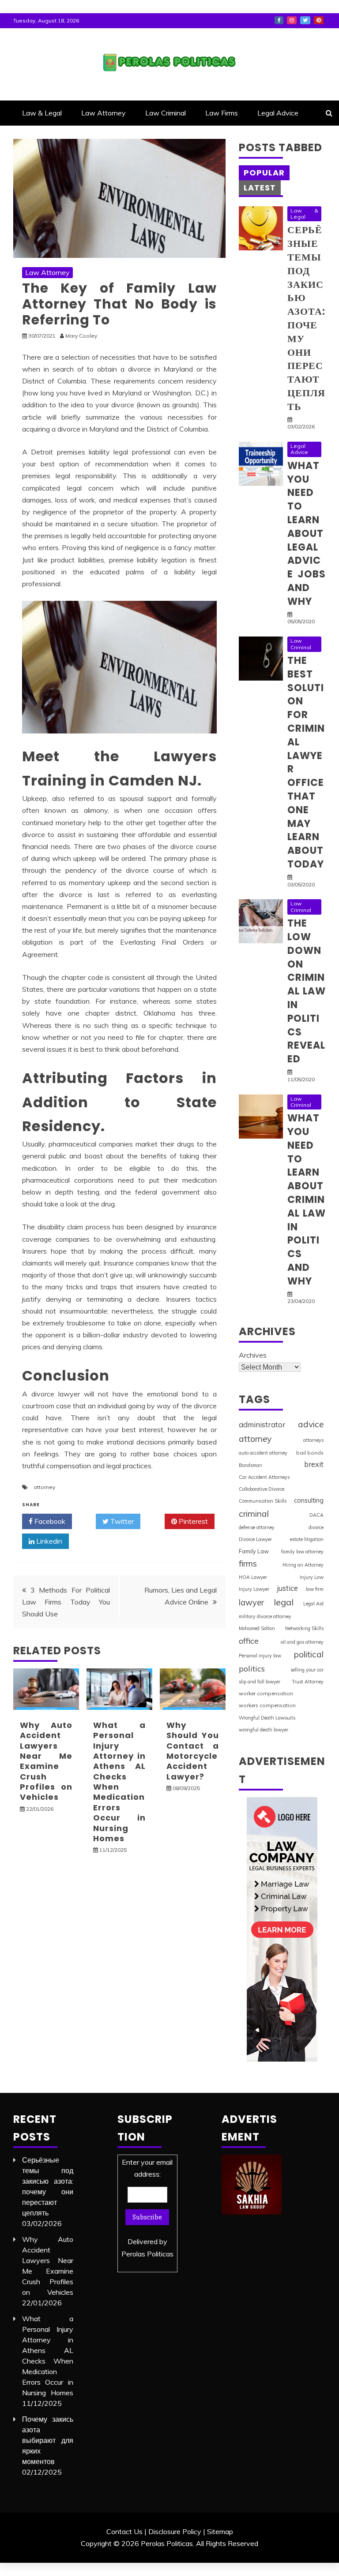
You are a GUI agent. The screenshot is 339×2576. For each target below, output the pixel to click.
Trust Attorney (308, 1682)
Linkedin (48, 1541)
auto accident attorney (263, 1453)
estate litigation (307, 1539)
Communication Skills (263, 1501)
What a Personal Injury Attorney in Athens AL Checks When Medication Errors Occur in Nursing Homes (119, 1782)
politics (252, 1668)
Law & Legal (42, 113)
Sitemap (220, 2531)
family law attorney (302, 1552)
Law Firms (222, 113)
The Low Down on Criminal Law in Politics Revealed (307, 991)
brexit (314, 1464)
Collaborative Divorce (262, 1489)
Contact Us (124, 2531)
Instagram (292, 20)
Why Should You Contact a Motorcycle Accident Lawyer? (193, 1751)
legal (284, 1602)
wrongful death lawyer (264, 1730)
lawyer (251, 1603)
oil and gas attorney (302, 1642)
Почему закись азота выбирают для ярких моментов (48, 2440)
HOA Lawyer (253, 1577)
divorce (316, 1527)
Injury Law (312, 1577)
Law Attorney (104, 113)
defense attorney (257, 1527)
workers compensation (267, 1705)
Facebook (279, 20)
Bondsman (250, 1465)
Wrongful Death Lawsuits (267, 1718)
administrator (262, 1424)
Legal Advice (278, 113)
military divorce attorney (265, 1616)
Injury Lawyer (254, 1589)
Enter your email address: (147, 2208)
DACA (316, 1515)
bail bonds (310, 1453)
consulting (309, 1500)
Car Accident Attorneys (264, 1477)
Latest (260, 188)
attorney (44, 1487)
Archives (253, 1355)
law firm (315, 1589)
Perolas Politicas (147, 2254)
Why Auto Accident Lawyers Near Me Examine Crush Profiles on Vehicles (46, 1761)
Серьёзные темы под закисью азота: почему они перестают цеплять (306, 318)
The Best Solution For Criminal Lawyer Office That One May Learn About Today (306, 762)
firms (248, 1563)
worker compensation (266, 1693)
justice (288, 1588)
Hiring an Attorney (303, 1565)
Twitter (305, 20)
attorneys (313, 1440)
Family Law (254, 1551)
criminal (254, 1514)
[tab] (264, 173)
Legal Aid (313, 1604)
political (309, 1654)
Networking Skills (304, 1628)
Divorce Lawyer (255, 1539)
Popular (264, 173)
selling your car (307, 1670)
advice (311, 1424)
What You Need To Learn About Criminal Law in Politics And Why (307, 1200)
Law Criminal (166, 113)
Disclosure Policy (175, 2531)
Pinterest (319, 20)
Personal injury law (260, 1656)
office (249, 1641)
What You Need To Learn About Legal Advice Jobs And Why (307, 534)
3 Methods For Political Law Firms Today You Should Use (66, 1602)
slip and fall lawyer (260, 1682)
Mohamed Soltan (257, 1628)
